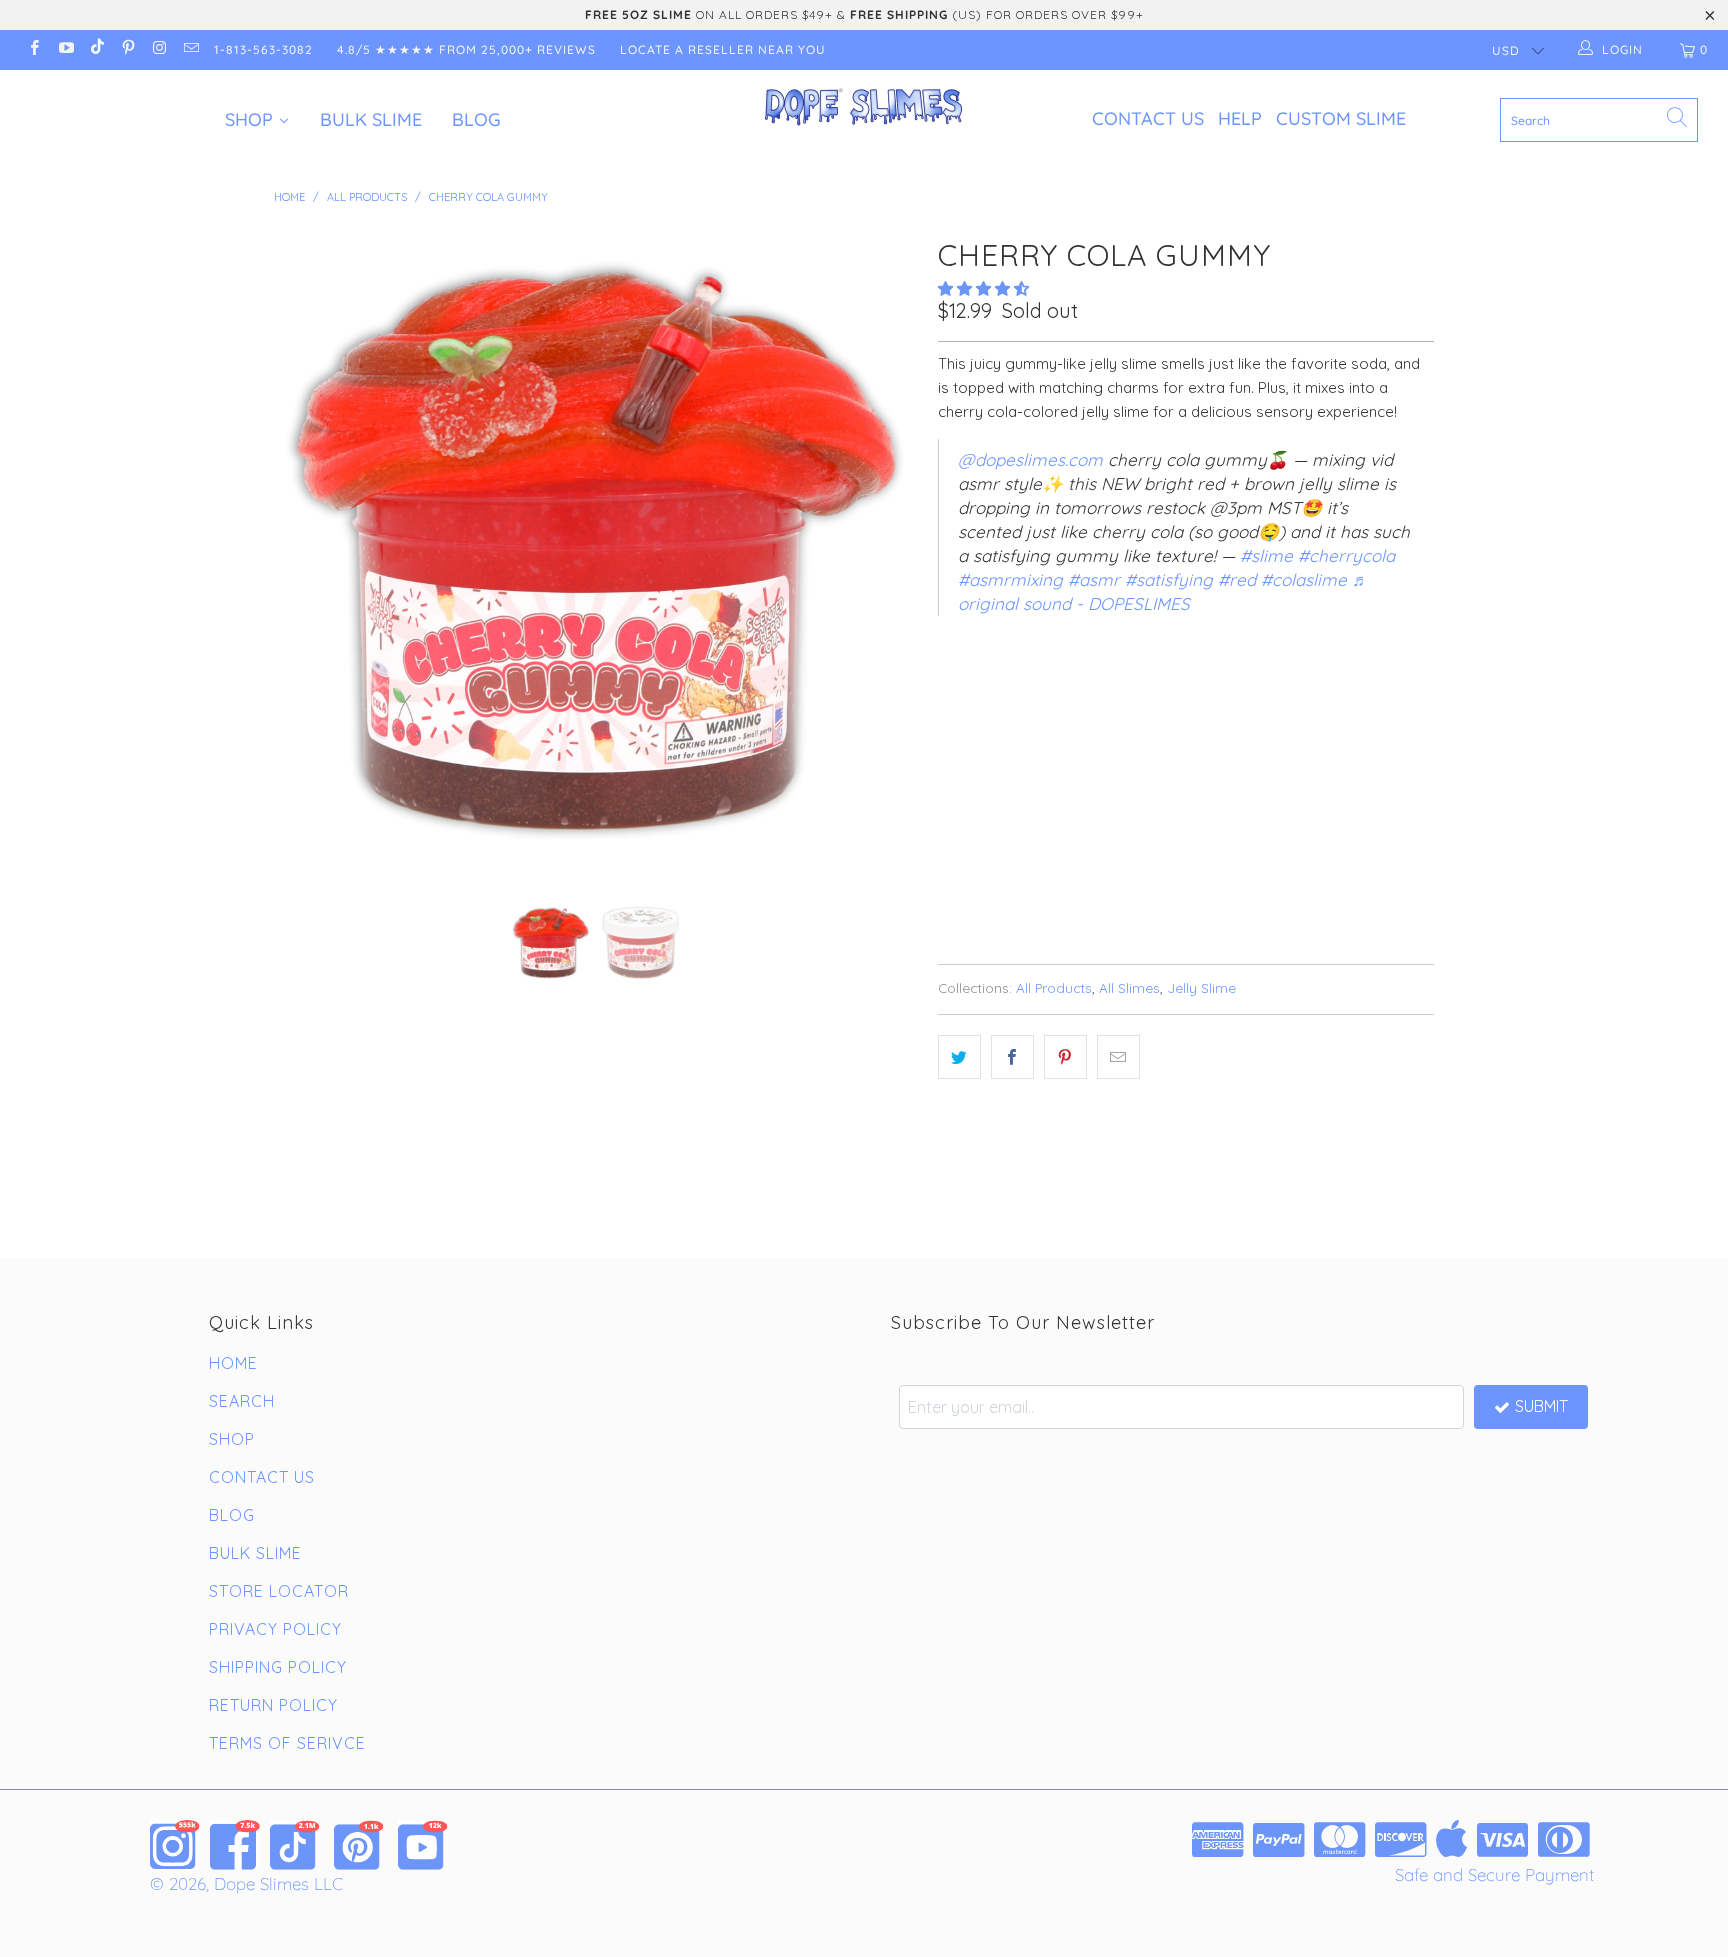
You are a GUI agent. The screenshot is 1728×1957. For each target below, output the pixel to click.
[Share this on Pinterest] (1065, 1057)
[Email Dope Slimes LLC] (189, 49)
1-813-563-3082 (263, 49)
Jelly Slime (1201, 987)
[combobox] (1599, 120)
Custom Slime (1341, 118)
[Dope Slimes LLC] (864, 108)
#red (1237, 579)
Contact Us (1148, 118)
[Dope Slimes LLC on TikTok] (96, 49)
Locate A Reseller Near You (723, 49)
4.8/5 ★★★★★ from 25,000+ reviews (466, 49)
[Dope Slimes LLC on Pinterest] (127, 49)
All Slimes (1129, 987)
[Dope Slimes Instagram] (175, 1845)
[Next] (883, 551)
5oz (961, 688)
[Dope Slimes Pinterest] (359, 1845)
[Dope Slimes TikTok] (295, 1845)
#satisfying (1169, 579)
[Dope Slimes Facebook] (235, 1845)
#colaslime (1304, 579)
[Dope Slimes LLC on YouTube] (64, 49)
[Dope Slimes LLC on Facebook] (33, 49)
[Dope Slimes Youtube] (423, 1845)
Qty (951, 744)
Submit (1541, 1406)
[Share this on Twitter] (959, 1057)
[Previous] (308, 551)
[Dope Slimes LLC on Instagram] (158, 49)
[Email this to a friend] (1118, 1057)
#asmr (1094, 579)
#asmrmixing (1010, 579)
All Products (1054, 987)
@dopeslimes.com (1030, 459)
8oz (1016, 688)
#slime (1266, 555)
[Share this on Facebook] (1012, 1057)
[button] (983, 288)
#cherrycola (1346, 555)
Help (1240, 118)
